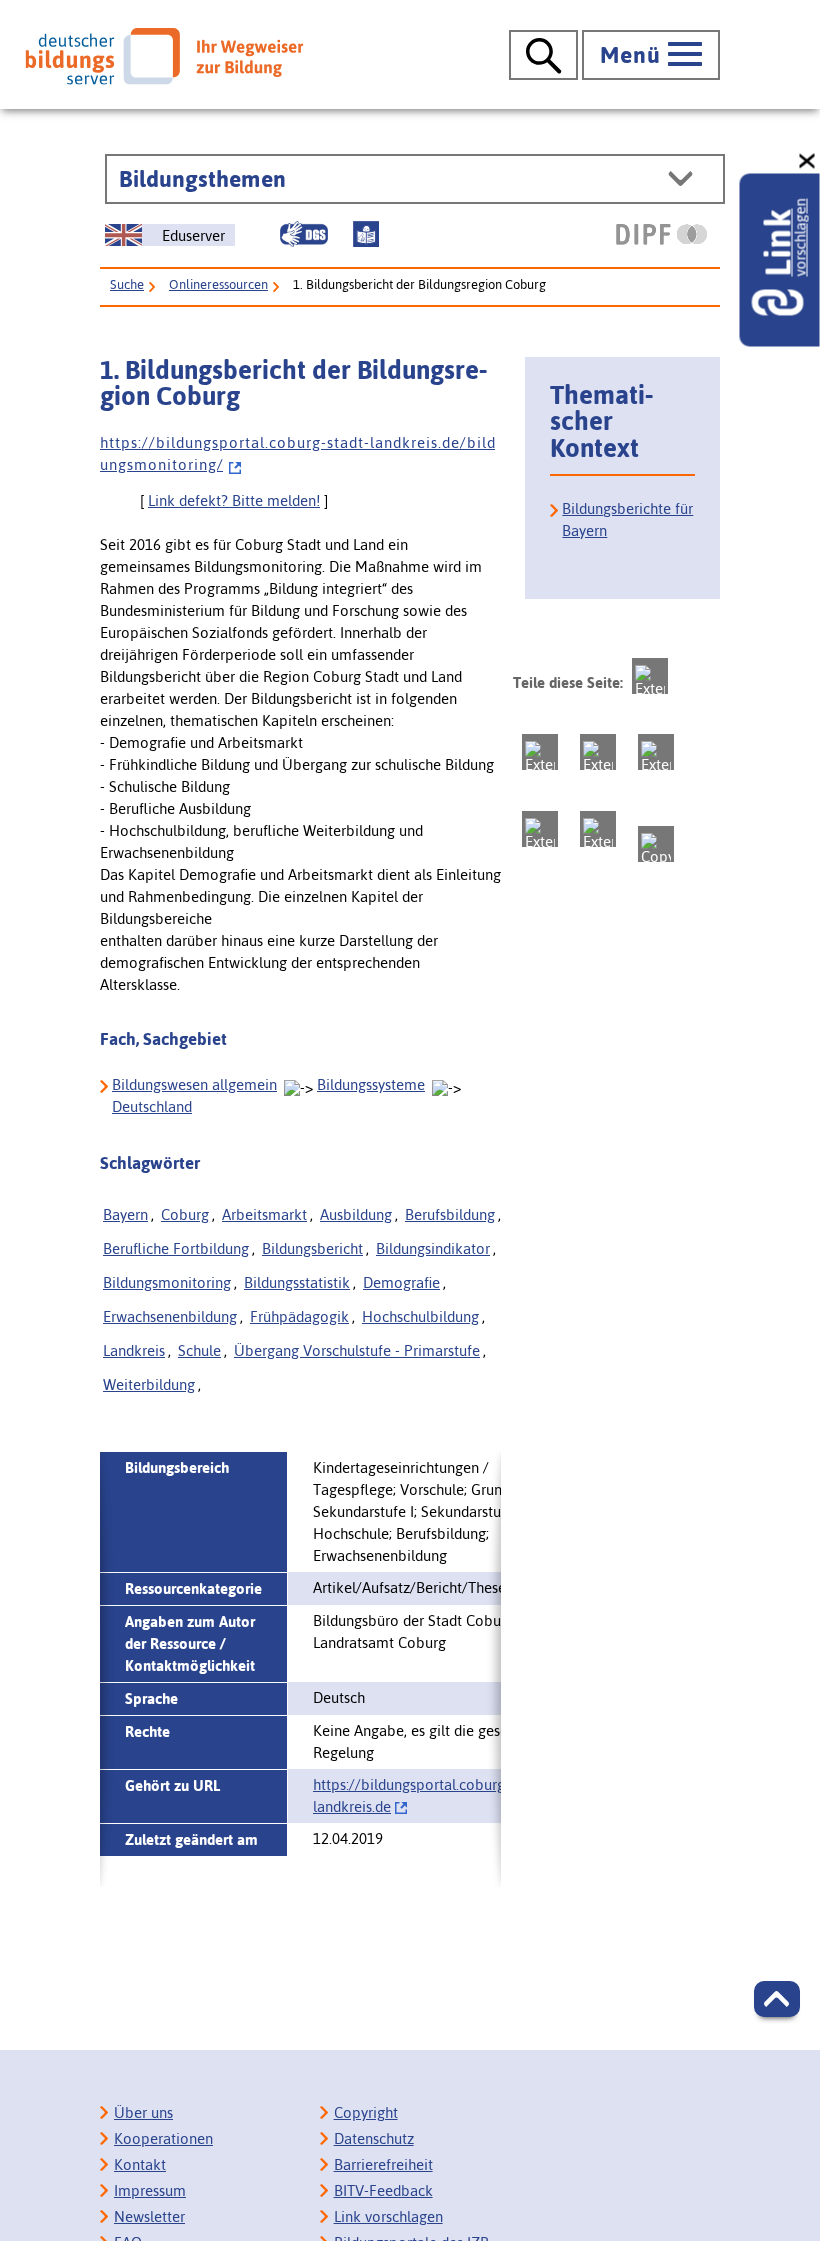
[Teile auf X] (598, 752)
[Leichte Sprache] (366, 234)
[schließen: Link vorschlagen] (808, 161)
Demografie (401, 1282)
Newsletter (149, 2216)
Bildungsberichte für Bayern (627, 519)
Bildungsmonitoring (167, 1282)
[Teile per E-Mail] (598, 829)
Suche (127, 284)
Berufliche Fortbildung (176, 1248)
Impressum (150, 2190)
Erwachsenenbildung (170, 1316)
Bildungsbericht (312, 1248)
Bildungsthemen (202, 179)
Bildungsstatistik (297, 1282)
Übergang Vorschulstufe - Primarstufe (357, 1350)
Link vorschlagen (388, 2216)
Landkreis (134, 1350)
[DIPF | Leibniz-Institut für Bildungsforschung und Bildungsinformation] (661, 234)
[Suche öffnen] (543, 55)
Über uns (143, 2112)
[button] (777, 1999)
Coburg (185, 1214)
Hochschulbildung (420, 1316)
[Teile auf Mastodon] (650, 676)
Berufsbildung (450, 1214)
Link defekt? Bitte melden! (234, 500)
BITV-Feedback (383, 2190)
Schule (199, 1350)
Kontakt (140, 2164)
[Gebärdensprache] (304, 234)
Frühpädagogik (299, 1316)
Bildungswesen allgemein (194, 1084)
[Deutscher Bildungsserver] (164, 56)
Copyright (366, 2112)
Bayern (125, 1214)
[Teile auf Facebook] (540, 752)
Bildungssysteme (371, 1084)
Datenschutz (374, 2138)
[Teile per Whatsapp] (656, 752)
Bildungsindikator (433, 1248)
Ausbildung (356, 1214)
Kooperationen (163, 2138)
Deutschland (152, 1106)
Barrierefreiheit (383, 2164)
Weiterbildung (149, 1384)
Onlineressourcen (218, 284)
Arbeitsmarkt (264, 1214)
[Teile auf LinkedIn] (540, 829)
